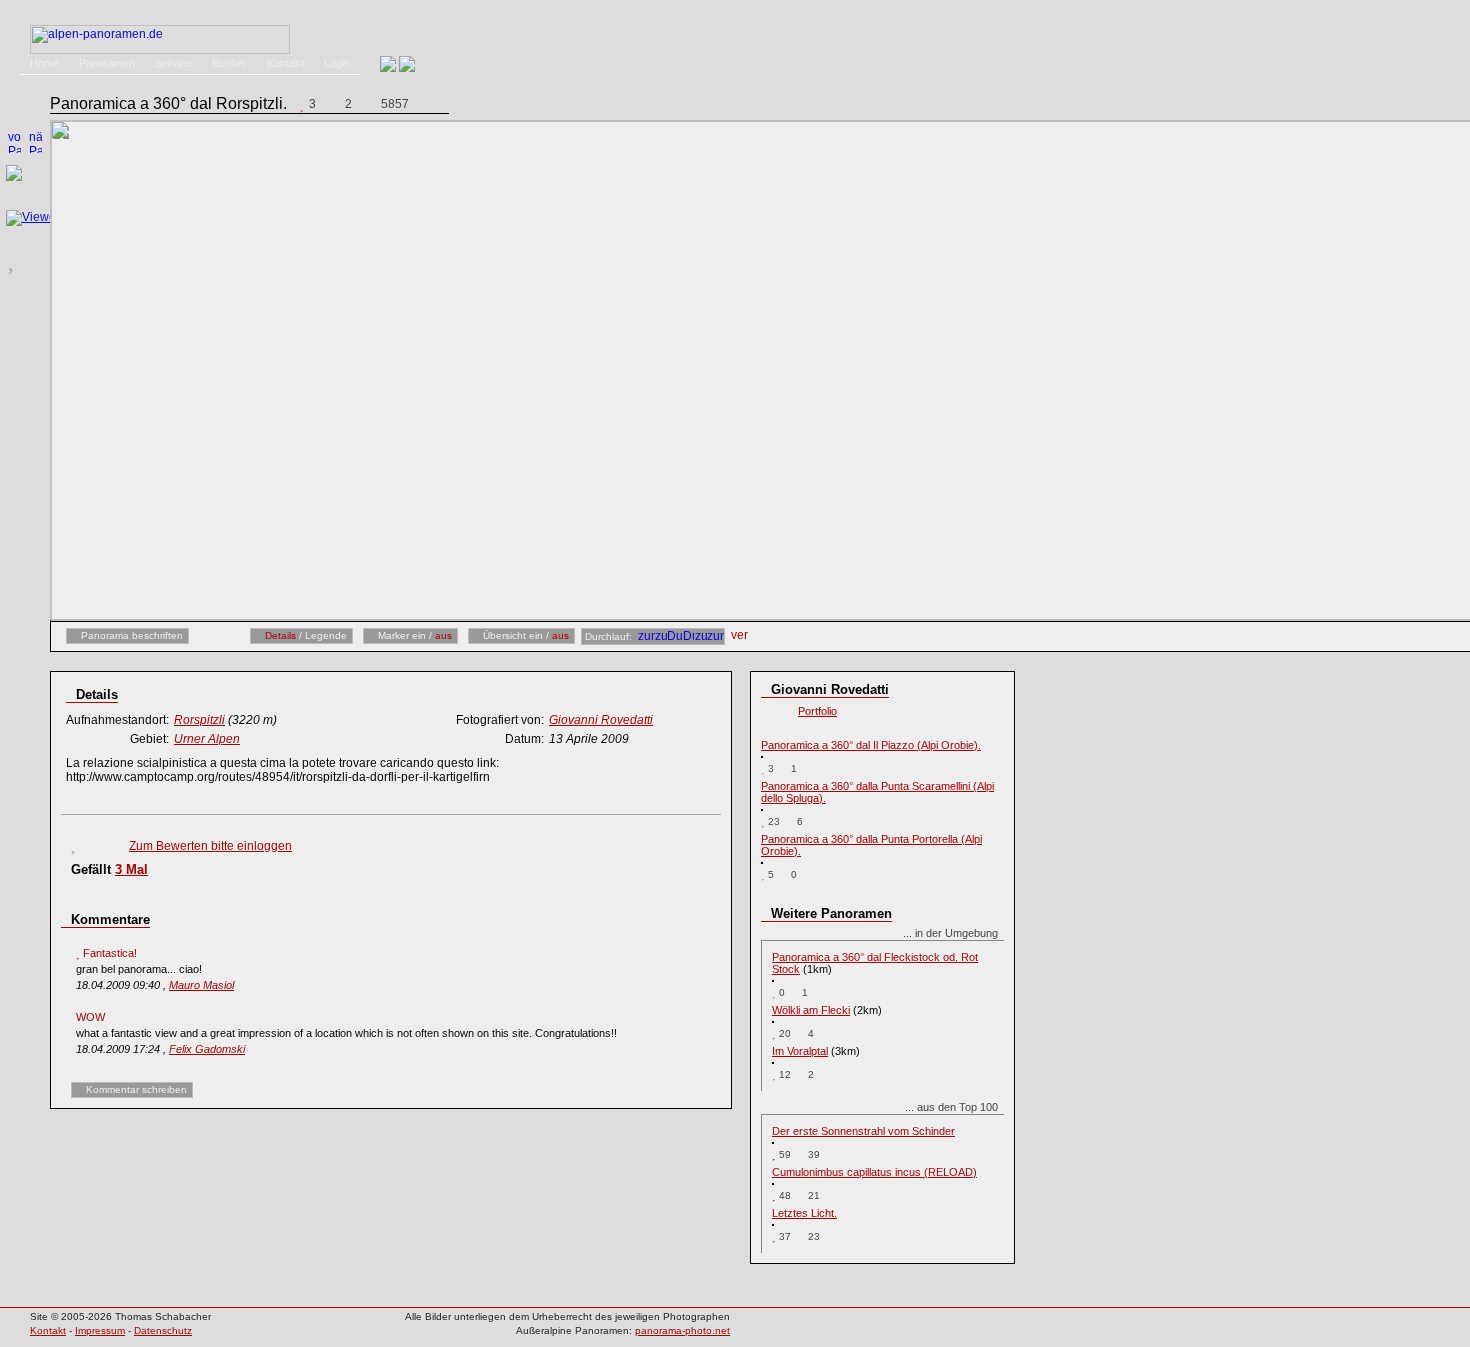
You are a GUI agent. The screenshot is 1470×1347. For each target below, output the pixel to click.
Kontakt (285, 63)
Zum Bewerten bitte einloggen (210, 846)
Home (44, 63)
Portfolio (817, 711)
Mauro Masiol (201, 985)
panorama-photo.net (682, 1330)
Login (337, 63)
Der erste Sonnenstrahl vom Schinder (863, 1131)
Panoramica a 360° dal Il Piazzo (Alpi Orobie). (871, 745)
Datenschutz (163, 1330)
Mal (131, 869)
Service (173, 63)
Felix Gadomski (207, 1049)
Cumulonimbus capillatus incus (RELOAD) (874, 1172)
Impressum (100, 1330)
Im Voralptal (800, 1051)
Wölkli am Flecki (811, 1010)
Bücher (229, 63)
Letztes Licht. (804, 1213)
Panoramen (107, 63)
